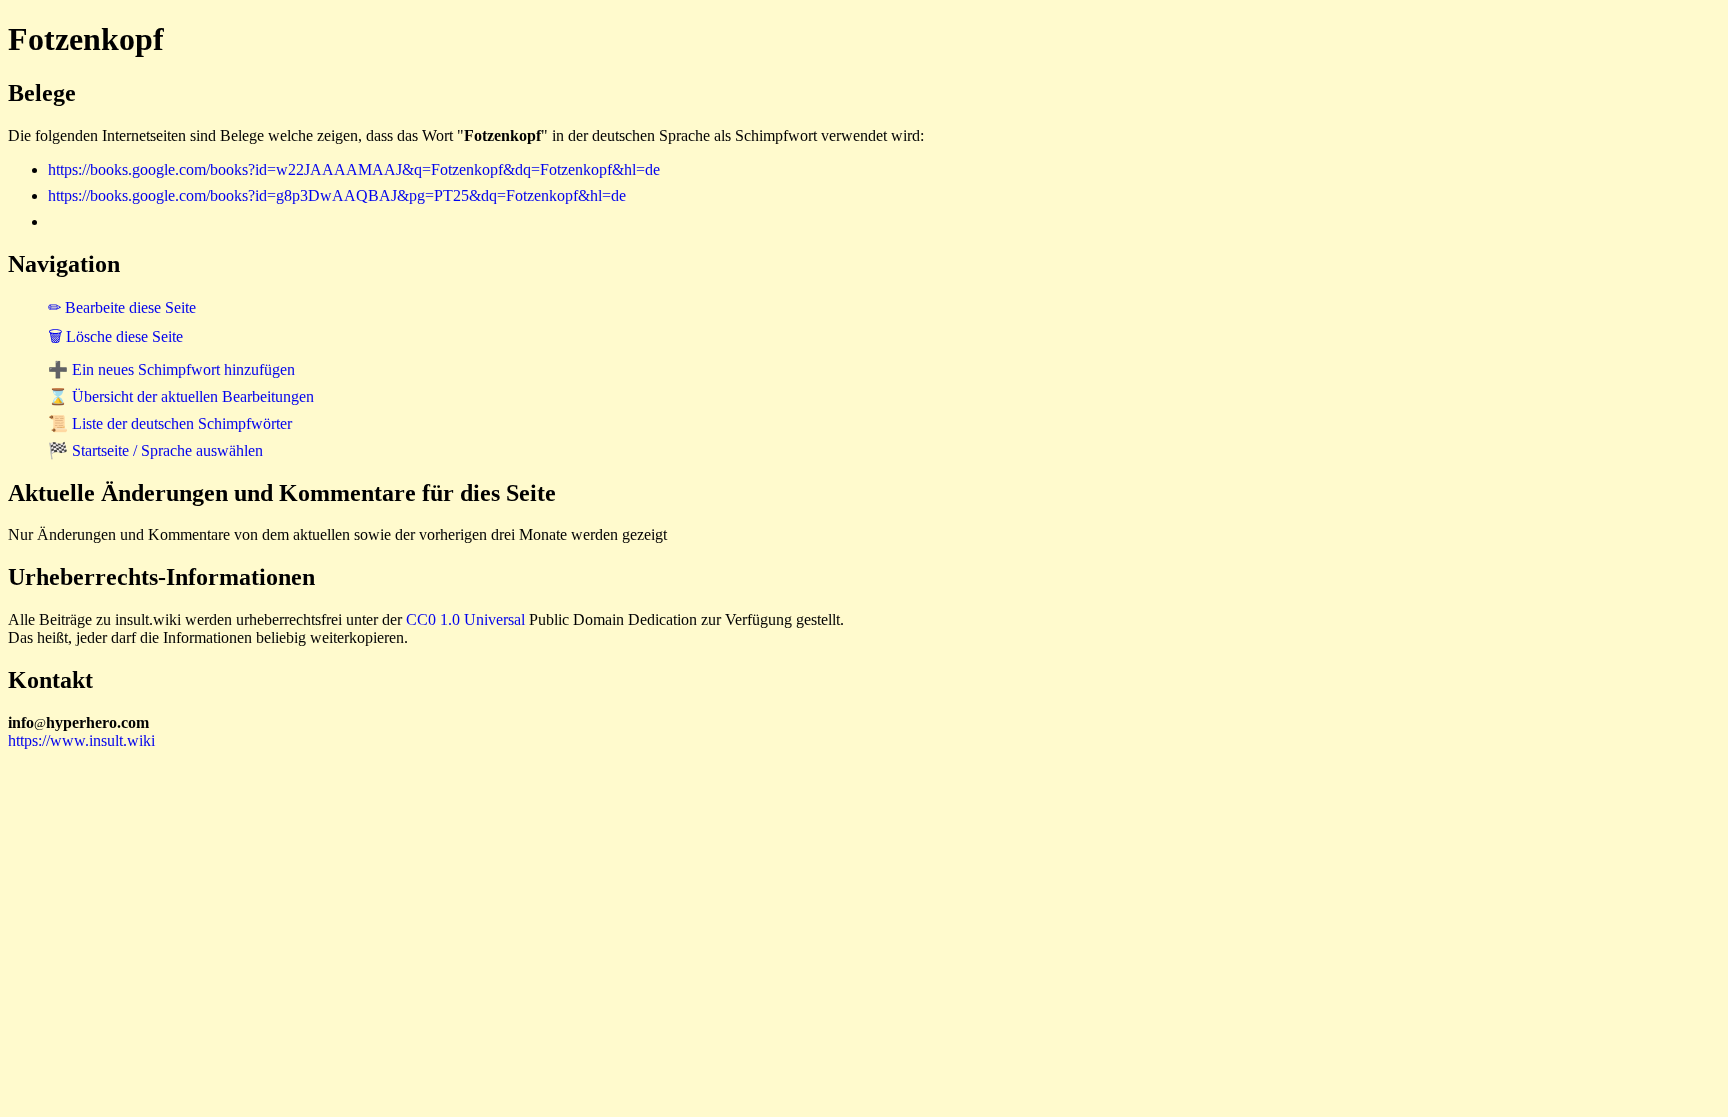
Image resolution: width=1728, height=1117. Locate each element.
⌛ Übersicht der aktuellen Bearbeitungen (181, 396)
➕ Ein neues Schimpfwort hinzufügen (171, 369)
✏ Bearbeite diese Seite (122, 307)
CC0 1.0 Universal (465, 619)
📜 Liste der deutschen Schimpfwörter (170, 423)
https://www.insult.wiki (81, 740)
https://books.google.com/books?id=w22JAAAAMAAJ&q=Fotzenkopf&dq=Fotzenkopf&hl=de (354, 169)
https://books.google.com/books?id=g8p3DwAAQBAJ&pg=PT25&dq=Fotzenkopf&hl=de (337, 195)
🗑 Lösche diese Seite (115, 336)
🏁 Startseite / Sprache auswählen (155, 450)
